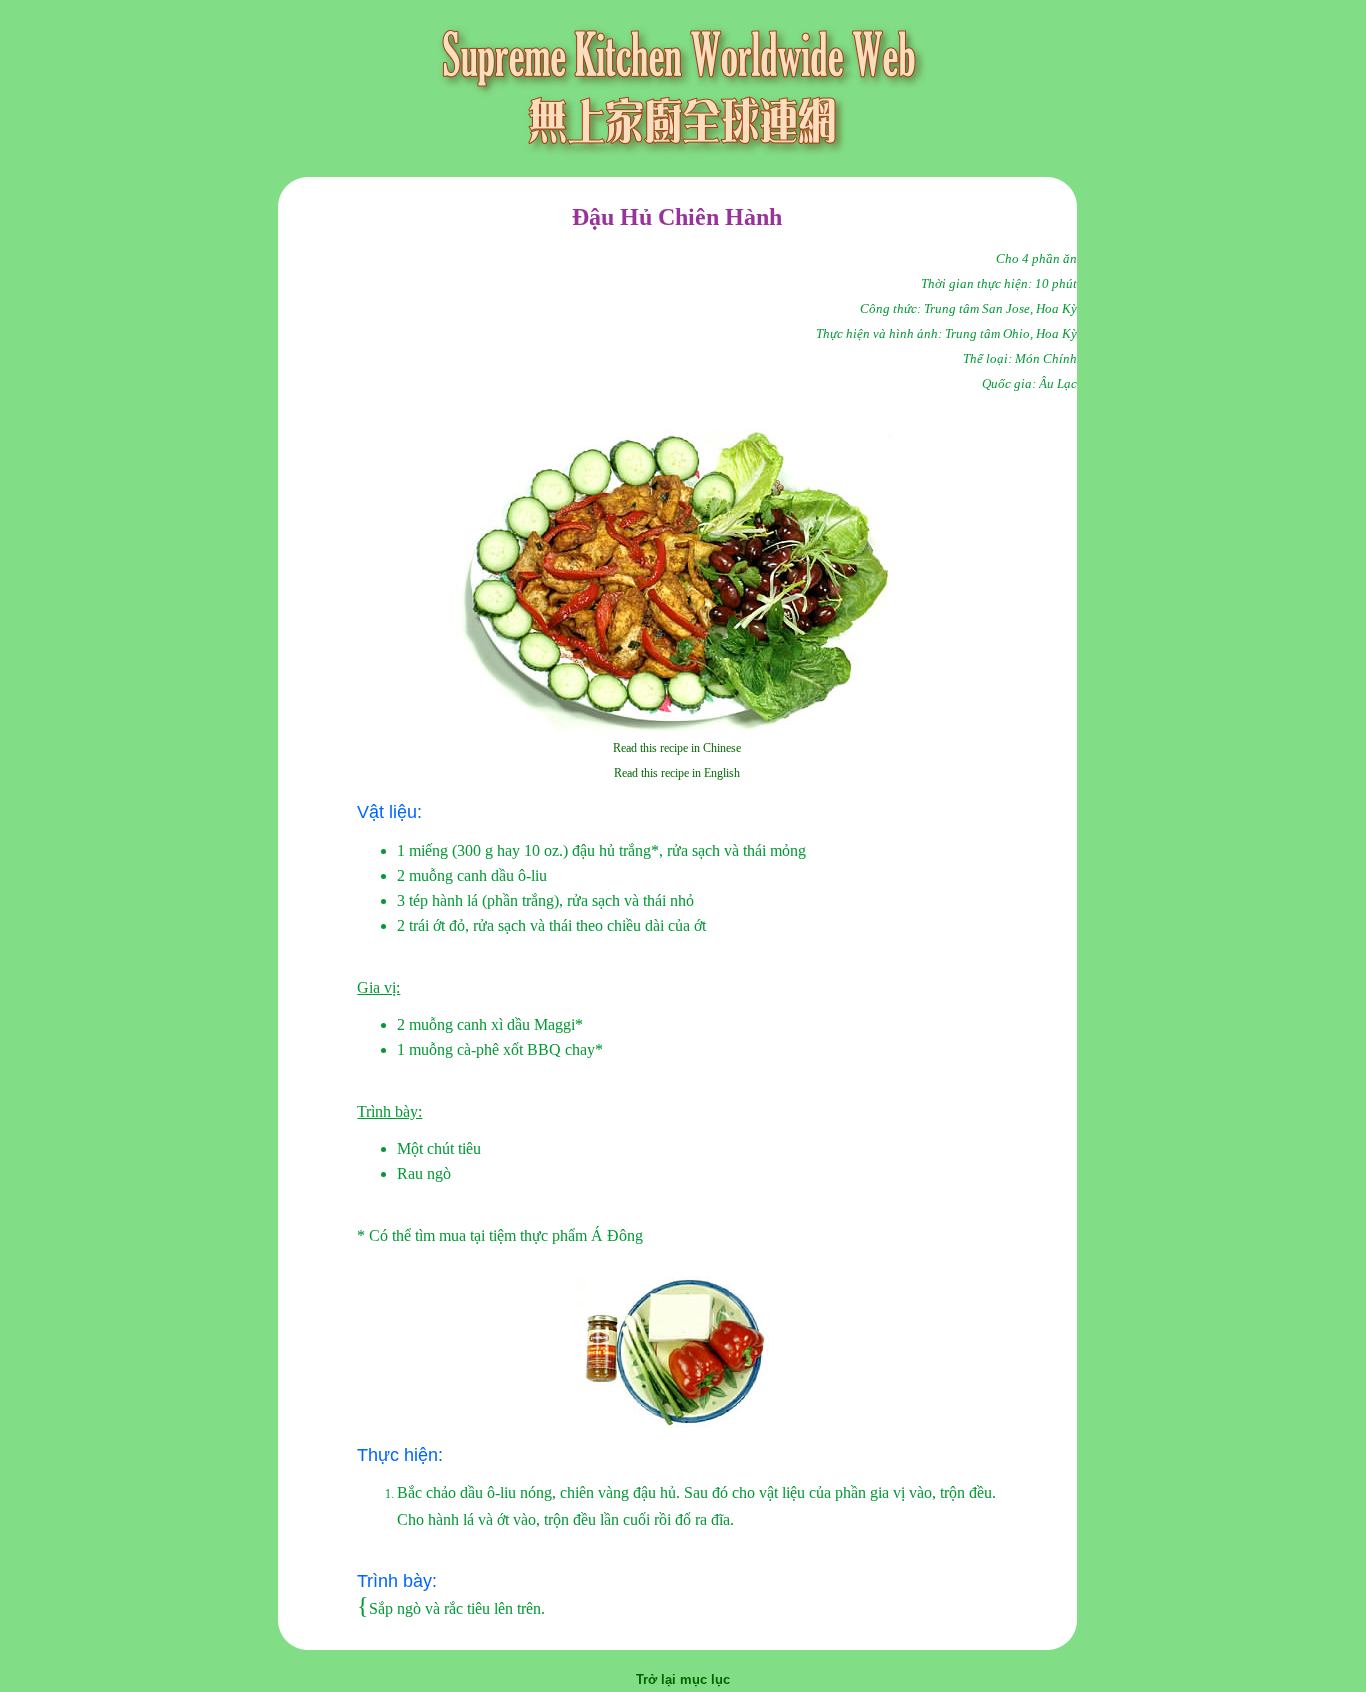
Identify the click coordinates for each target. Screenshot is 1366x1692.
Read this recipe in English (677, 773)
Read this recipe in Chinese (677, 748)
